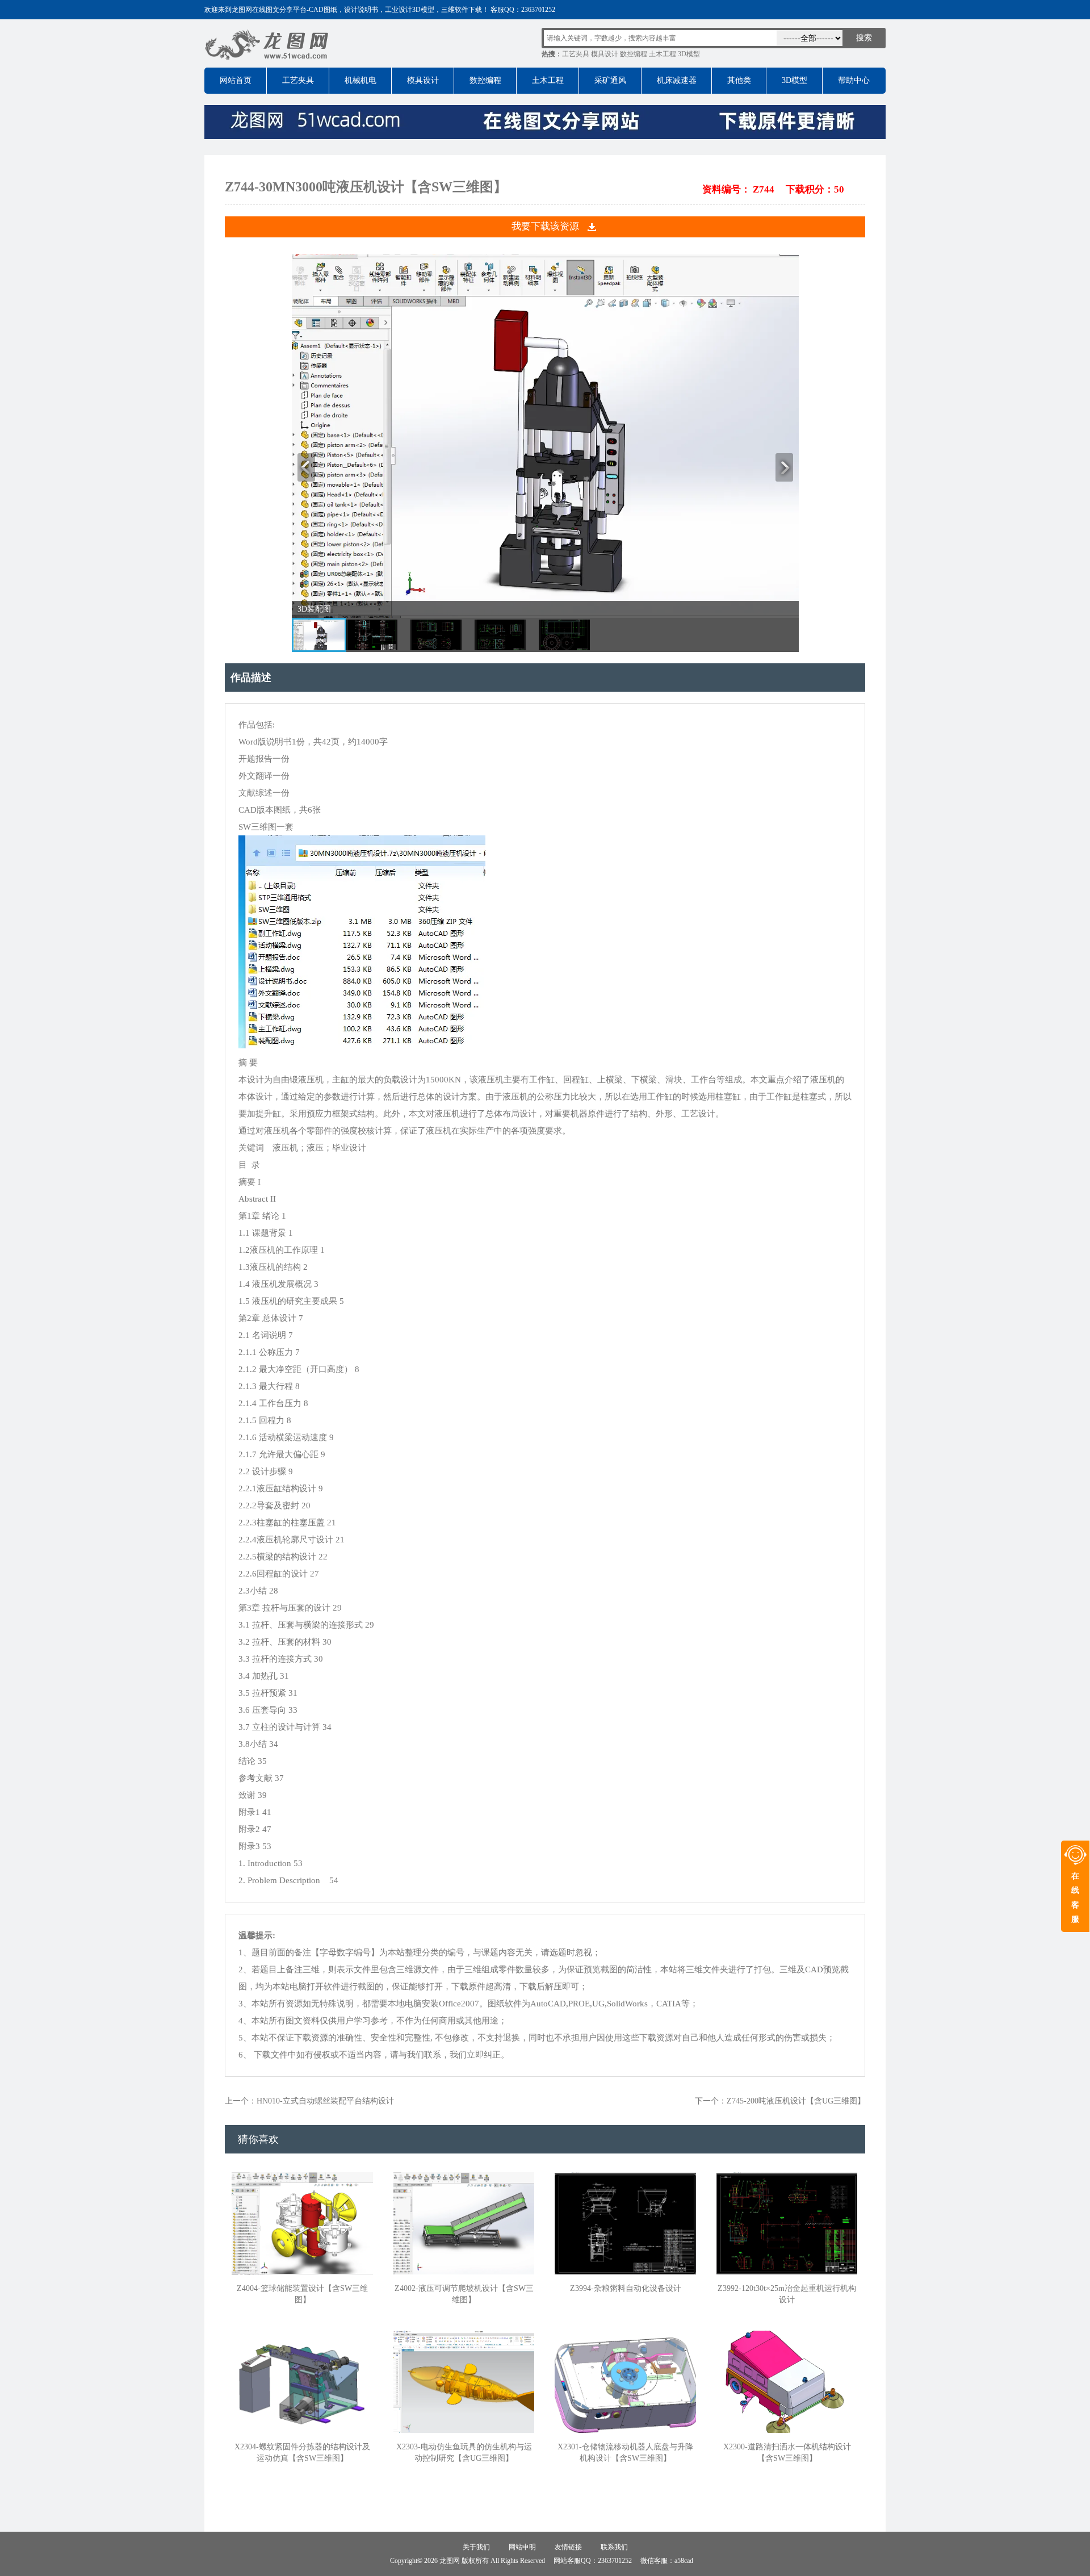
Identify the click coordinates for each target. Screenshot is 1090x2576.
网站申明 (522, 2547)
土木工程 (663, 54)
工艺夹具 (576, 54)
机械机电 (360, 80)
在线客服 (1075, 1898)
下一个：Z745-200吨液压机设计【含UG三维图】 (780, 2101)
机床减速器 (677, 80)
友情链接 (568, 2547)
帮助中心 (854, 80)
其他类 (739, 80)
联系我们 (614, 2547)
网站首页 (236, 80)
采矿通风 (610, 80)
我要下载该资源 (545, 226)
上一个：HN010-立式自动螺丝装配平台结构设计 (309, 2101)
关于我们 (476, 2547)
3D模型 (689, 54)
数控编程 (634, 54)
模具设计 (605, 54)
